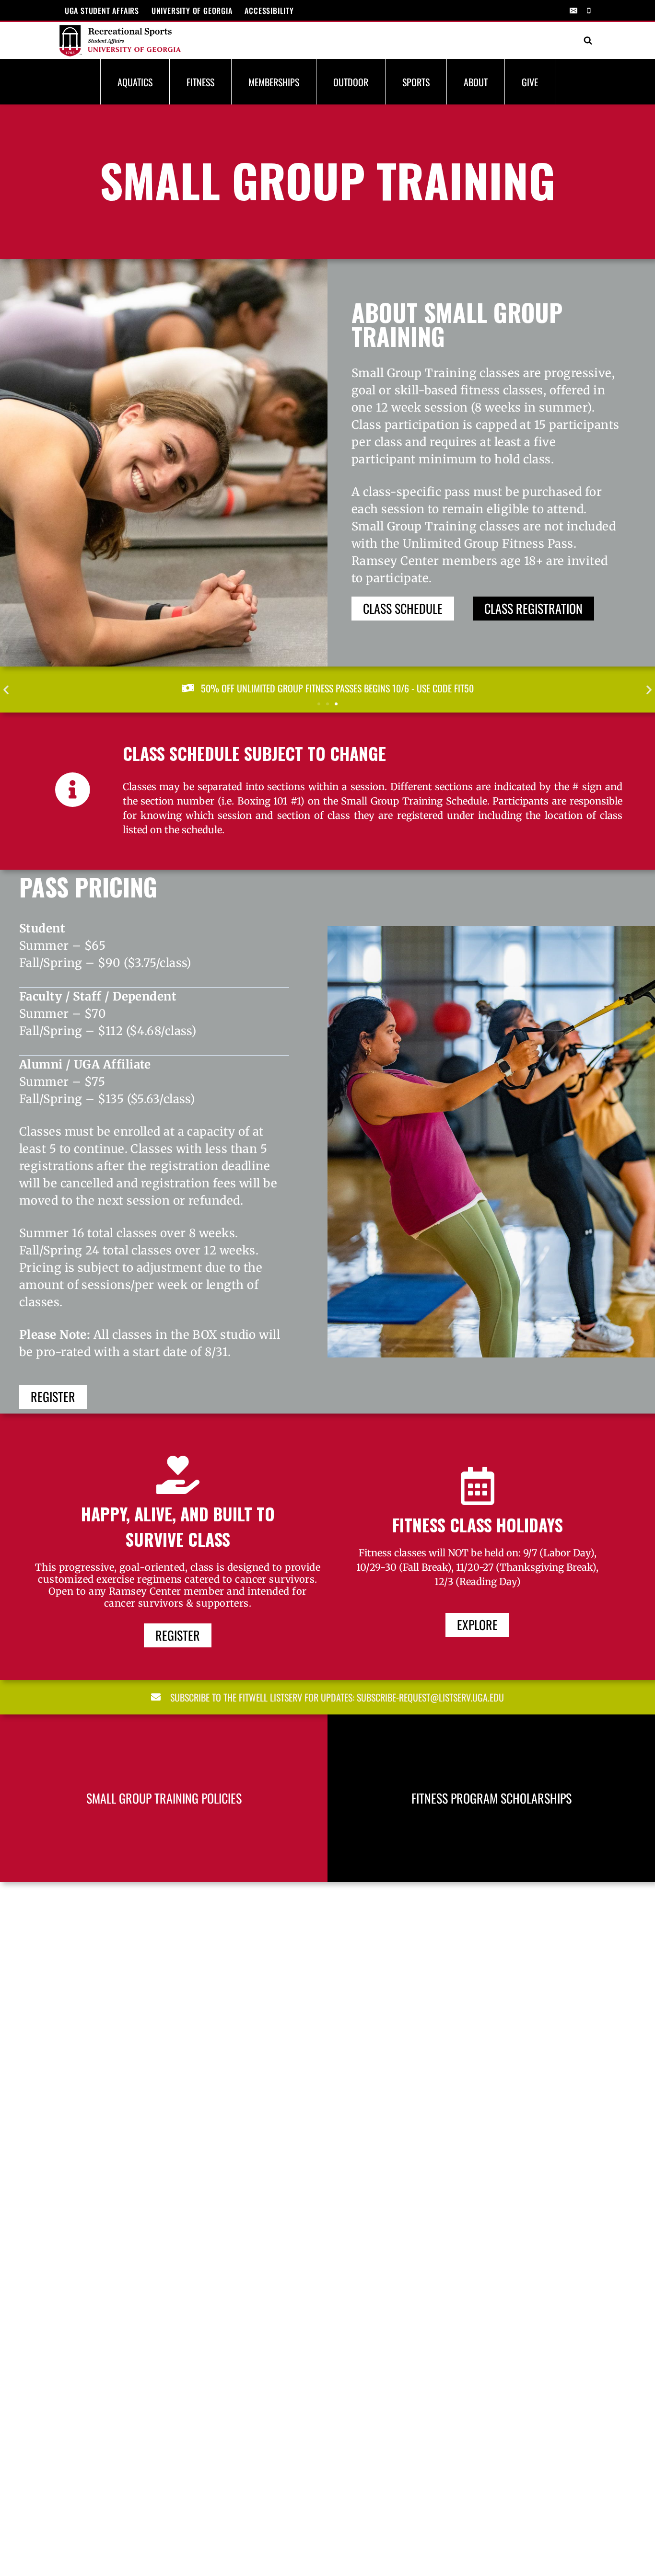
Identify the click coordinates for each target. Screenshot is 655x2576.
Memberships (274, 82)
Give (530, 82)
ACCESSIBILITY (269, 11)
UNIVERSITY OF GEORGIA (192, 11)
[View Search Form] (588, 41)
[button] (6, 689)
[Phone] (589, 11)
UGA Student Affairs (102, 11)
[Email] (573, 11)
